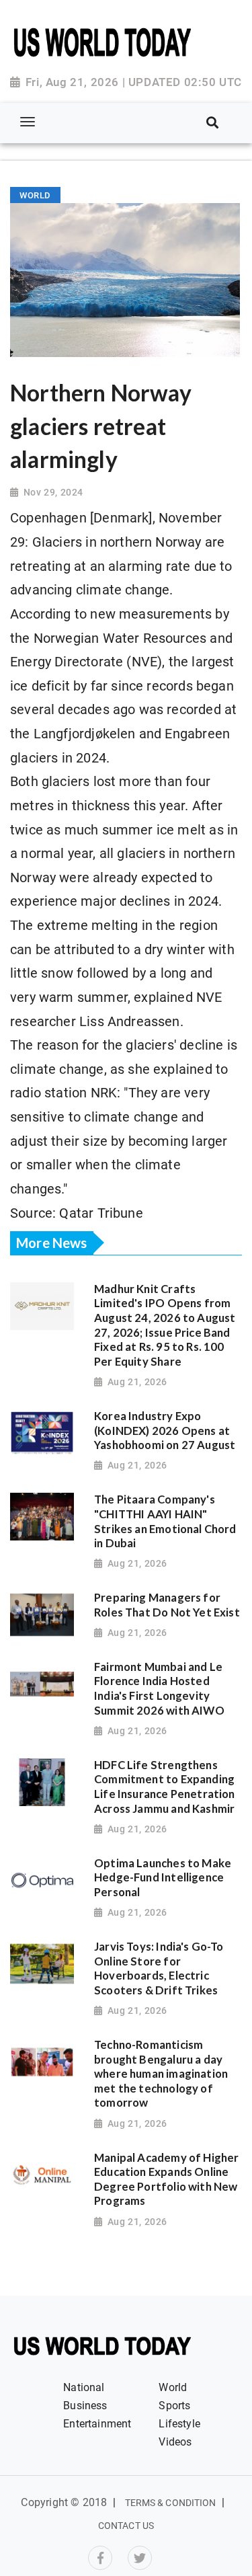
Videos (175, 2442)
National (84, 2387)
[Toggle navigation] (27, 122)
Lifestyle (179, 2424)
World (173, 2387)
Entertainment (97, 2424)
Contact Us (126, 2526)
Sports (174, 2406)
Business (85, 2406)
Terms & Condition (171, 2503)
